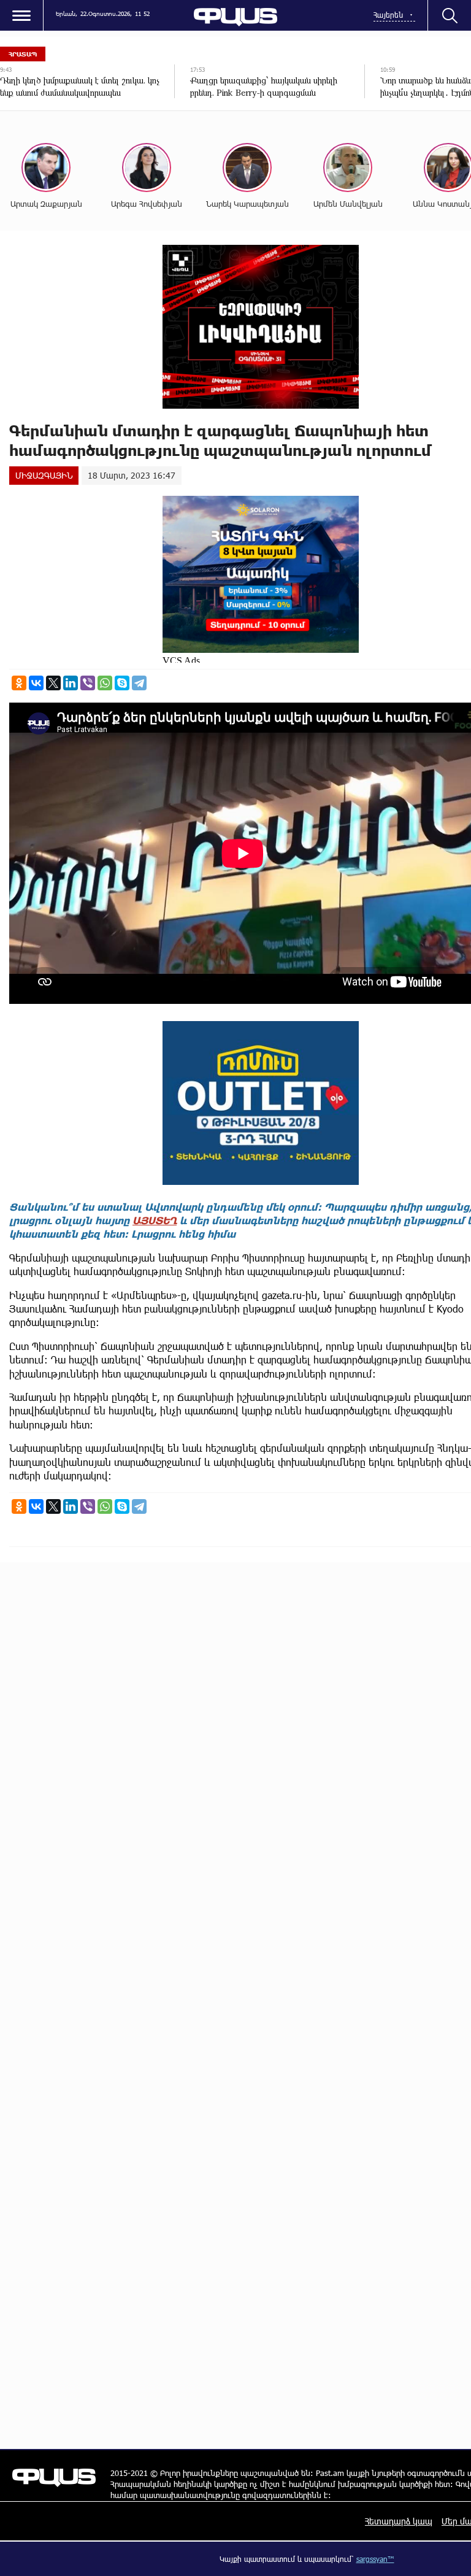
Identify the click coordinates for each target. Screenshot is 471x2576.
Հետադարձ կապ (399, 2521)
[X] (53, 683)
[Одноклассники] (19, 683)
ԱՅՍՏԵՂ (155, 1220)
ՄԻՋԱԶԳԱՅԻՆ (44, 475)
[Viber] (88, 683)
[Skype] (122, 683)
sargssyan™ (375, 2559)
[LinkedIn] (71, 683)
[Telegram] (139, 683)
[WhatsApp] (105, 683)
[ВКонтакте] (36, 683)
